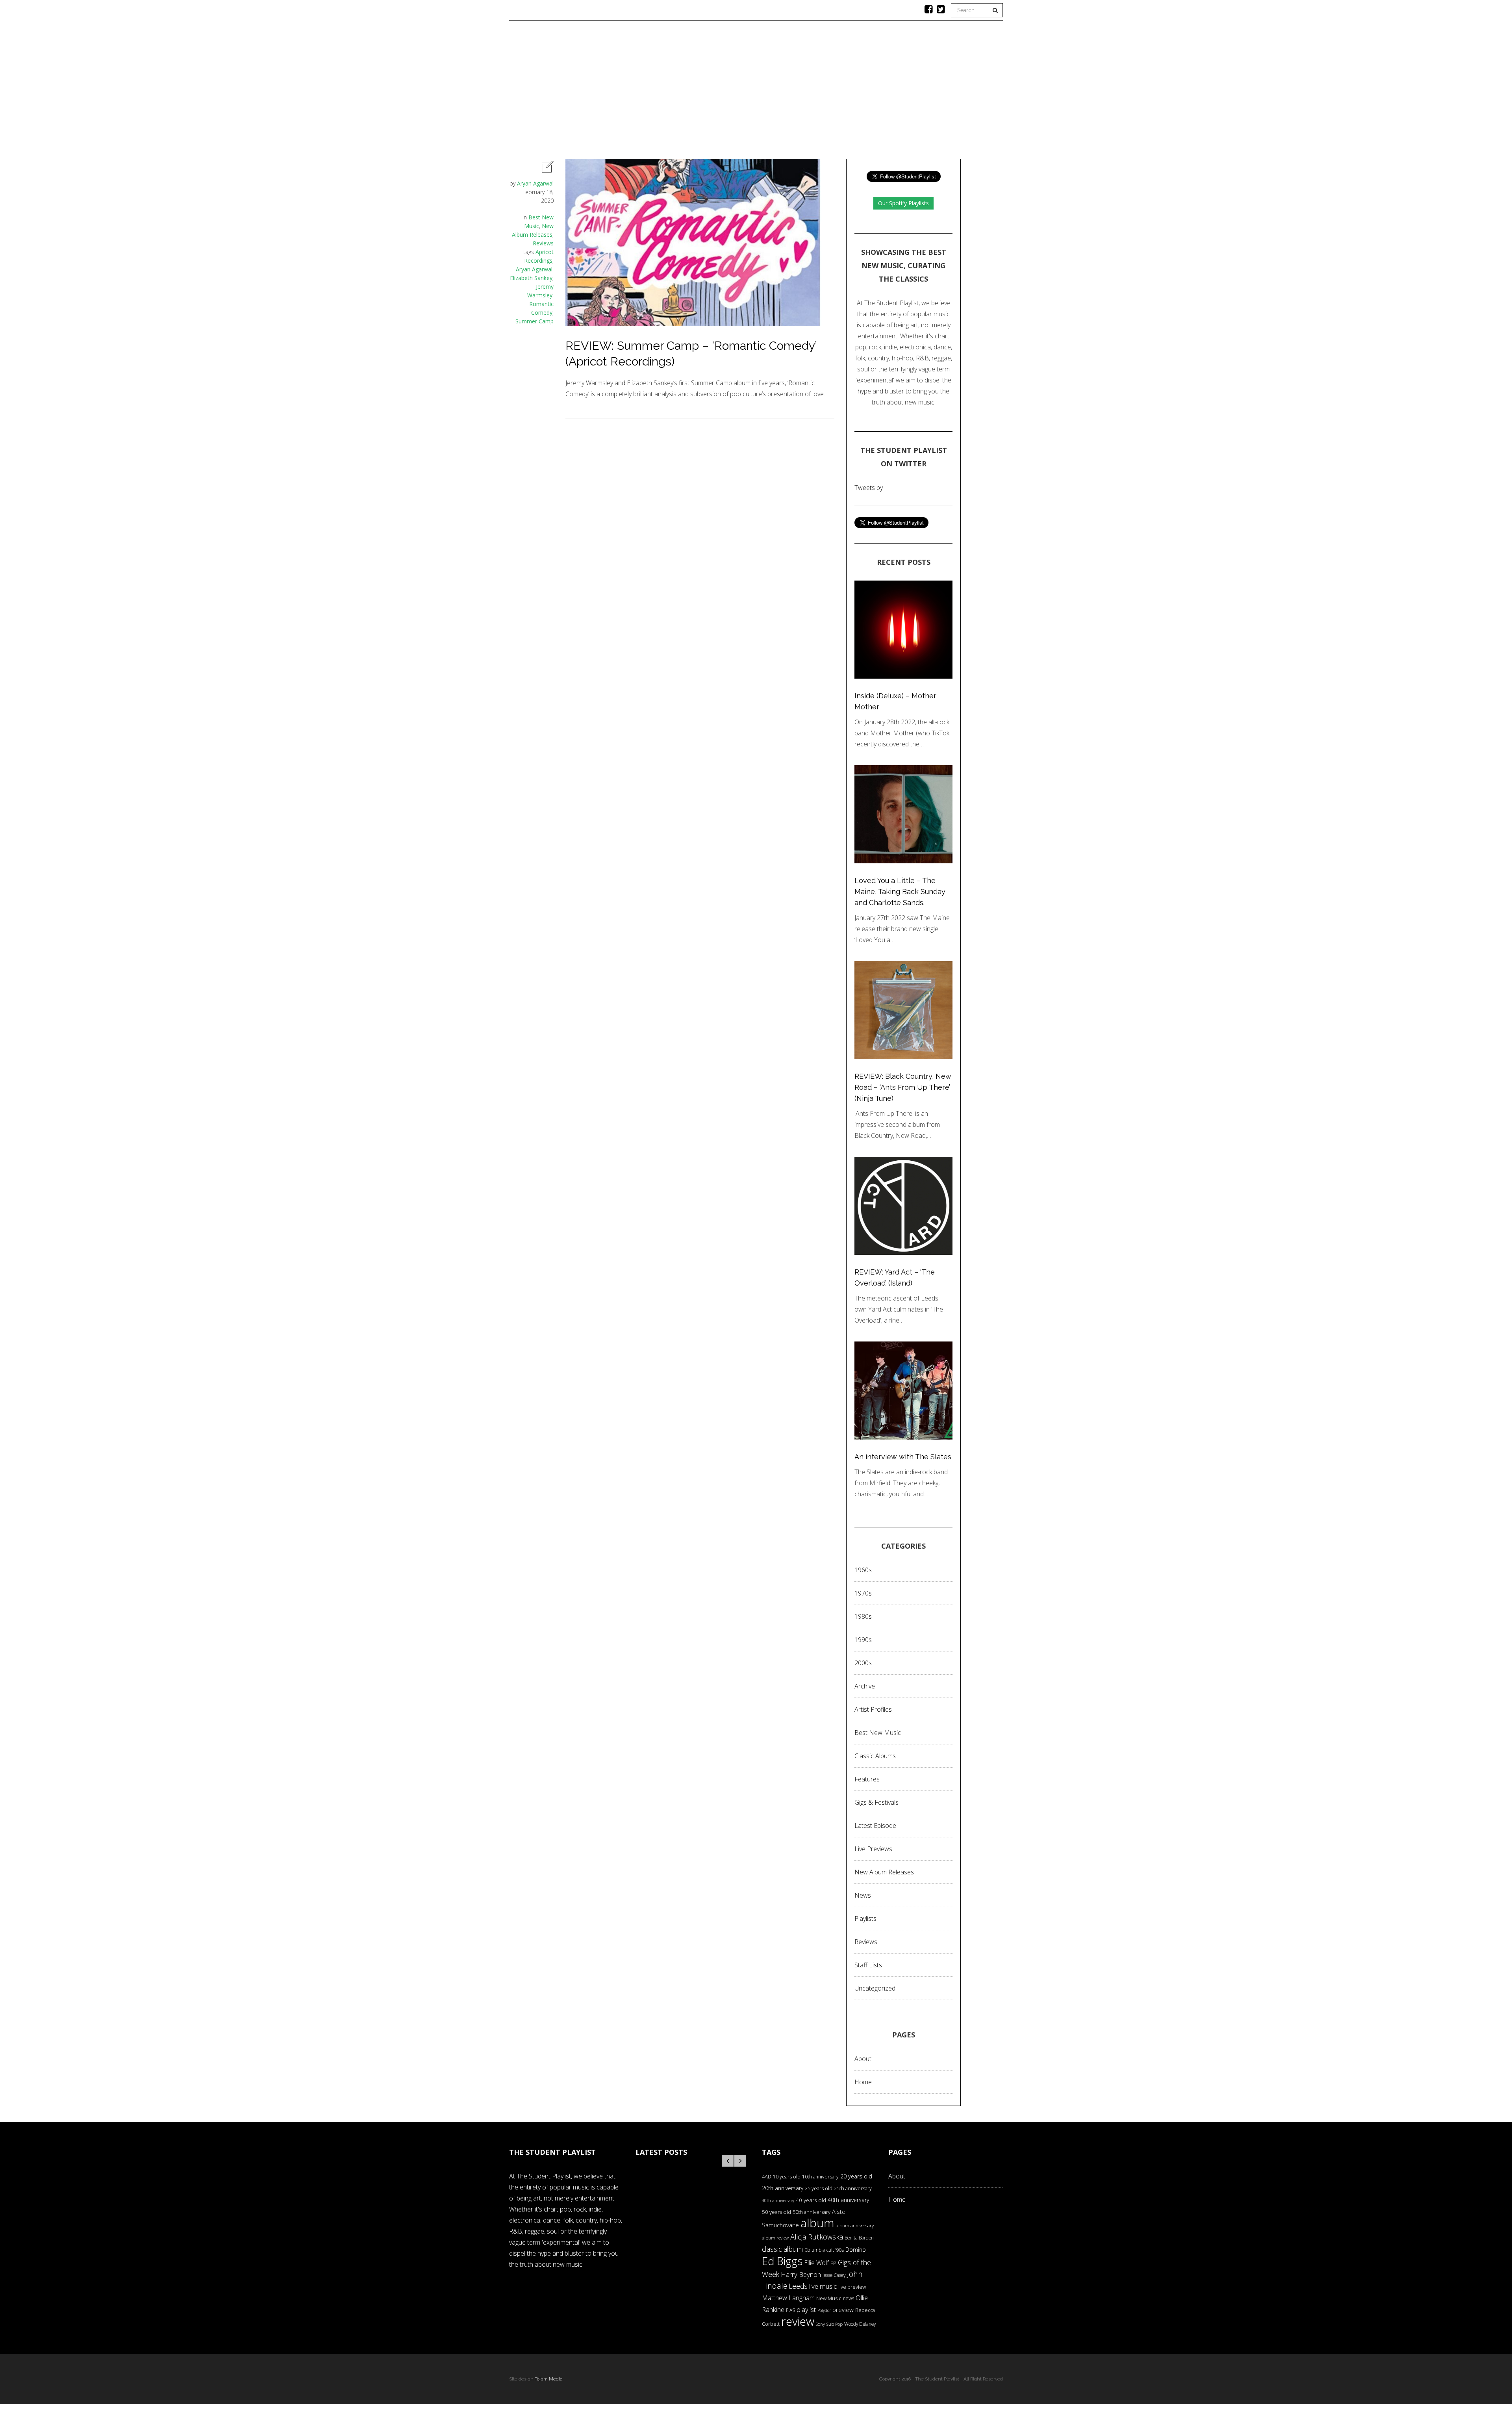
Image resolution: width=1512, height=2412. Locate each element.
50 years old (776, 2212)
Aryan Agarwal (535, 183)
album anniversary (855, 2226)
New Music (829, 2298)
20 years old (856, 2176)
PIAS (790, 2310)
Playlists (686, 93)
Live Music (868, 93)
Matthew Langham (788, 2298)
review (798, 2321)
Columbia (815, 2250)
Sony (820, 2324)
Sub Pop (835, 2324)
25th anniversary (853, 2188)
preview (843, 2310)
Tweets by (869, 488)
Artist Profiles (873, 1709)
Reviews (729, 93)
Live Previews (873, 1849)
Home (603, 93)
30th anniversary (778, 2200)
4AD (767, 2176)
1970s (863, 1593)
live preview (852, 2287)
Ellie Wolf (816, 2263)
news (849, 2298)
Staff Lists (868, 1965)
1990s (863, 1640)
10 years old (787, 2177)
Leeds (798, 2286)
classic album (782, 2249)
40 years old (811, 2200)
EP (833, 2263)
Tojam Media (549, 2379)
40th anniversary (848, 2200)
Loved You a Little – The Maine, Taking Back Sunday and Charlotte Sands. (900, 892)
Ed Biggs (782, 2261)
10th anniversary (820, 2177)
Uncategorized (875, 1988)
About (909, 93)
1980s (863, 1616)
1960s (863, 1570)
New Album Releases (884, 1872)
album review (775, 2238)
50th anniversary (812, 2212)
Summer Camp (535, 321)
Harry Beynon (801, 2274)
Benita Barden (859, 2238)
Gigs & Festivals (876, 1802)
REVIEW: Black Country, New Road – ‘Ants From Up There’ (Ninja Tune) (903, 1087)
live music (823, 2286)
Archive (865, 1686)
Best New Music (878, 1733)
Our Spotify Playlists (903, 203)
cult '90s (835, 2250)
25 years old (819, 2188)
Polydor (824, 2310)
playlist (806, 2309)
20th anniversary (783, 2188)
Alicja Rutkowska (817, 2237)
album (817, 2223)
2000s (863, 1663)
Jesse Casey (834, 2275)
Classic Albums (813, 93)
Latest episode (875, 1826)
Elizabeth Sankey (531, 278)
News (765, 93)
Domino (856, 2250)
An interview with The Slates (903, 1457)
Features (641, 93)
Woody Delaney (860, 2324)
